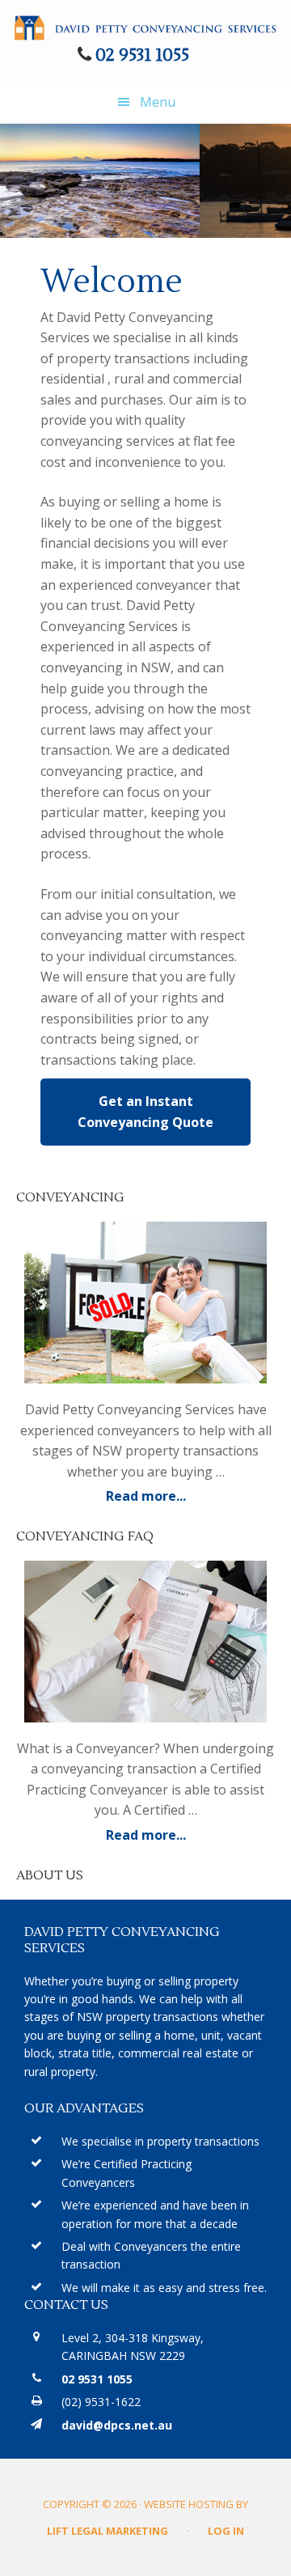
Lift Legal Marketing (108, 2531)
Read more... (191, 1497)
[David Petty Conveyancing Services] (145, 26)
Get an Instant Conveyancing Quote (145, 1112)
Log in (226, 2531)
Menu (158, 102)
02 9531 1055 (142, 55)
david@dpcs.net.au (117, 2425)
